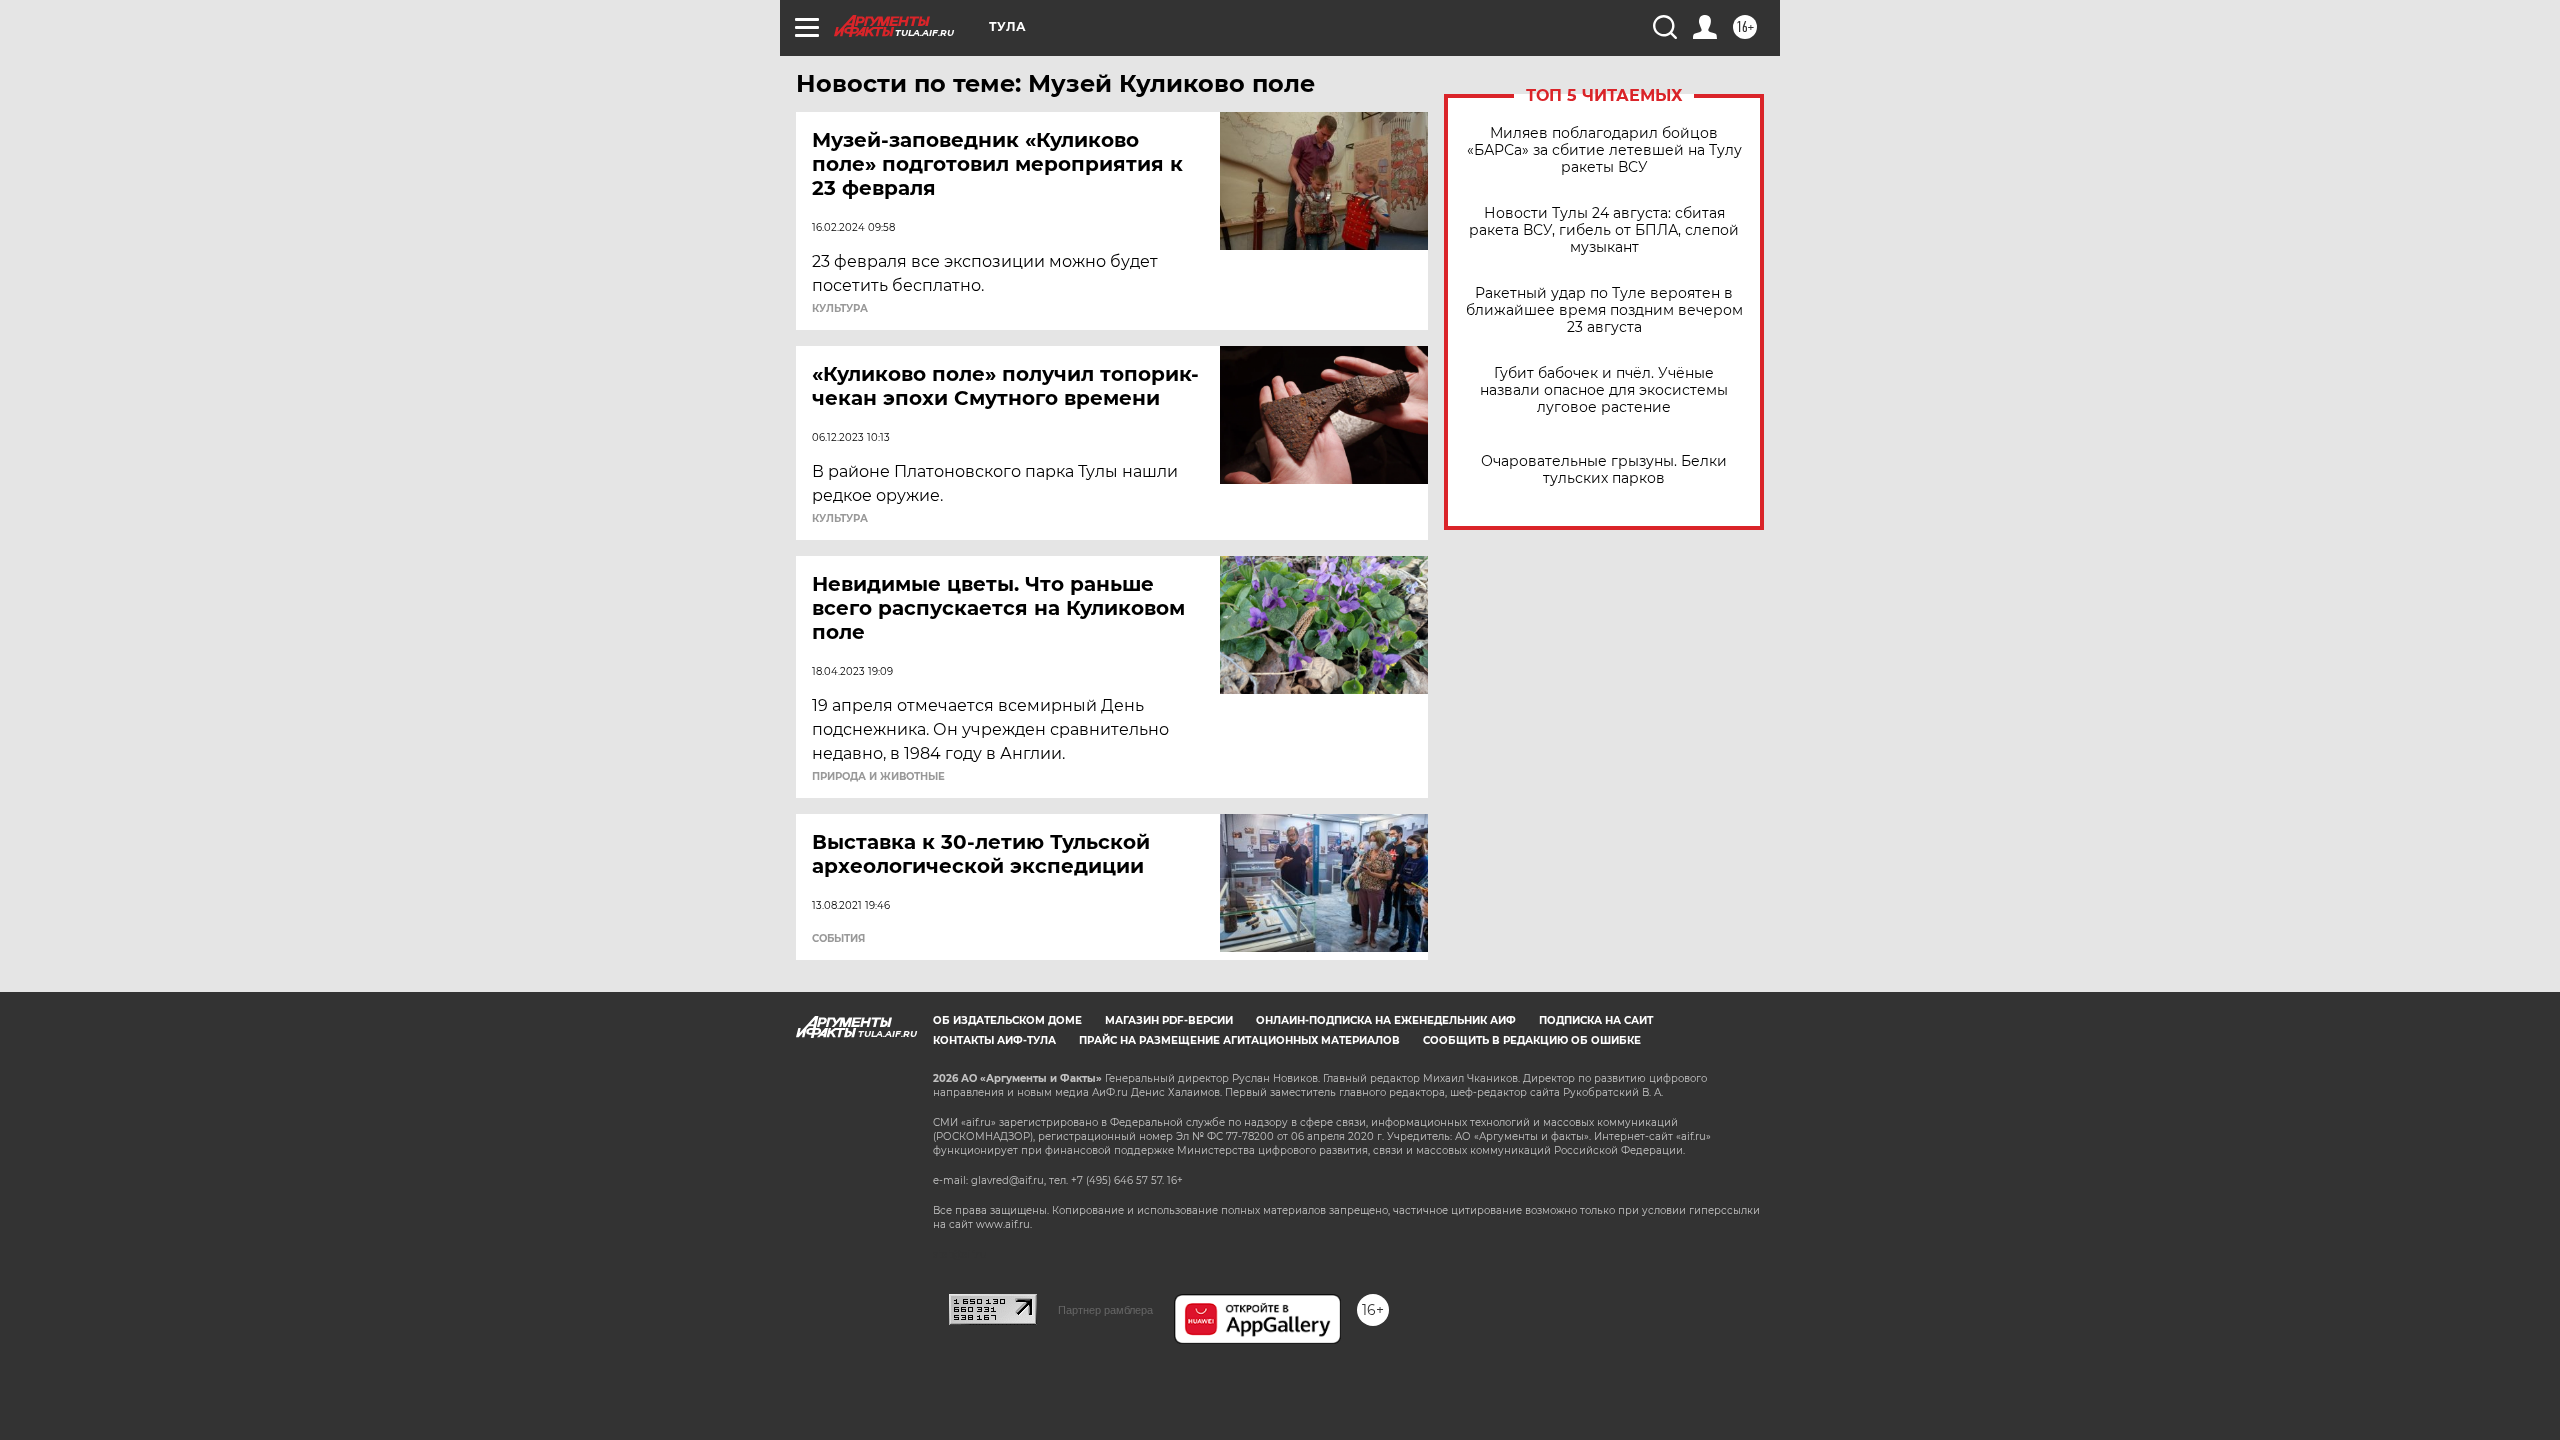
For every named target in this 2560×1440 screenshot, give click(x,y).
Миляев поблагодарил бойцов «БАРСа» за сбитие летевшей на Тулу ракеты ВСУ (1604, 150)
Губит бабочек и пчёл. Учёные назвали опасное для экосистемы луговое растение (1604, 390)
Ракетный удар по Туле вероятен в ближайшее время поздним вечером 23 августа (1604, 310)
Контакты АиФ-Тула (994, 1040)
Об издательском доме (1007, 1020)
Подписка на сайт (1596, 1020)
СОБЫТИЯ (838, 939)
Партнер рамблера (1105, 1310)
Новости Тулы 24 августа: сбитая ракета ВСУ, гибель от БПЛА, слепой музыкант (1604, 230)
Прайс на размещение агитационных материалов (1239, 1040)
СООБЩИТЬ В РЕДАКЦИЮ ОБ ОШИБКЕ (1532, 1040)
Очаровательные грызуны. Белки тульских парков (1604, 470)
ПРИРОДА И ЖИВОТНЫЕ (878, 777)
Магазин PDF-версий (1169, 1020)
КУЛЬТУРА (840, 309)
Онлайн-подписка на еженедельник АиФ (1386, 1020)
